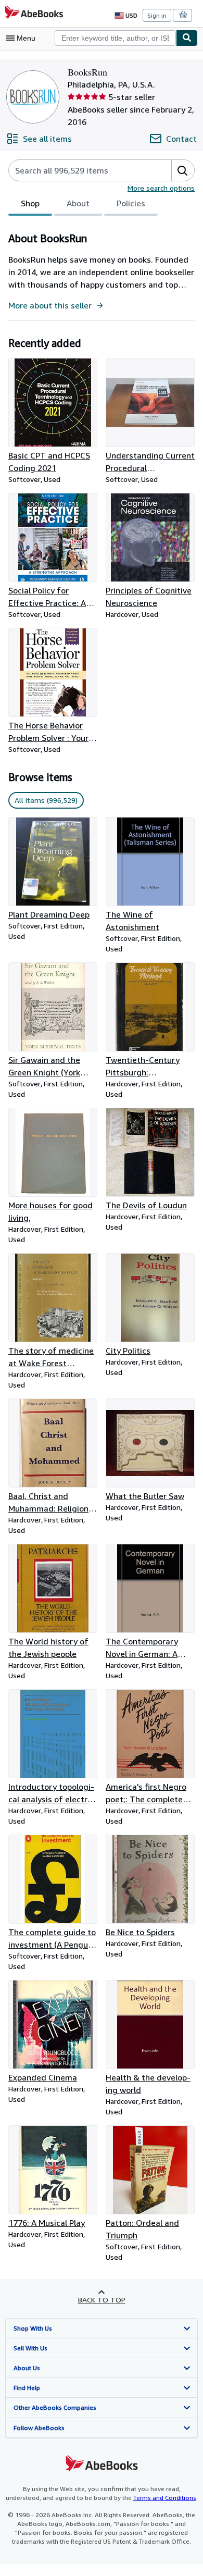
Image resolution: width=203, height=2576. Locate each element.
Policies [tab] (131, 203)
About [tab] (78, 203)
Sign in (157, 15)
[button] (183, 170)
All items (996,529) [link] (46, 800)
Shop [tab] (30, 203)
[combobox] (115, 38)
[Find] (187, 38)
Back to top (102, 2300)
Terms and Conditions (165, 2498)
